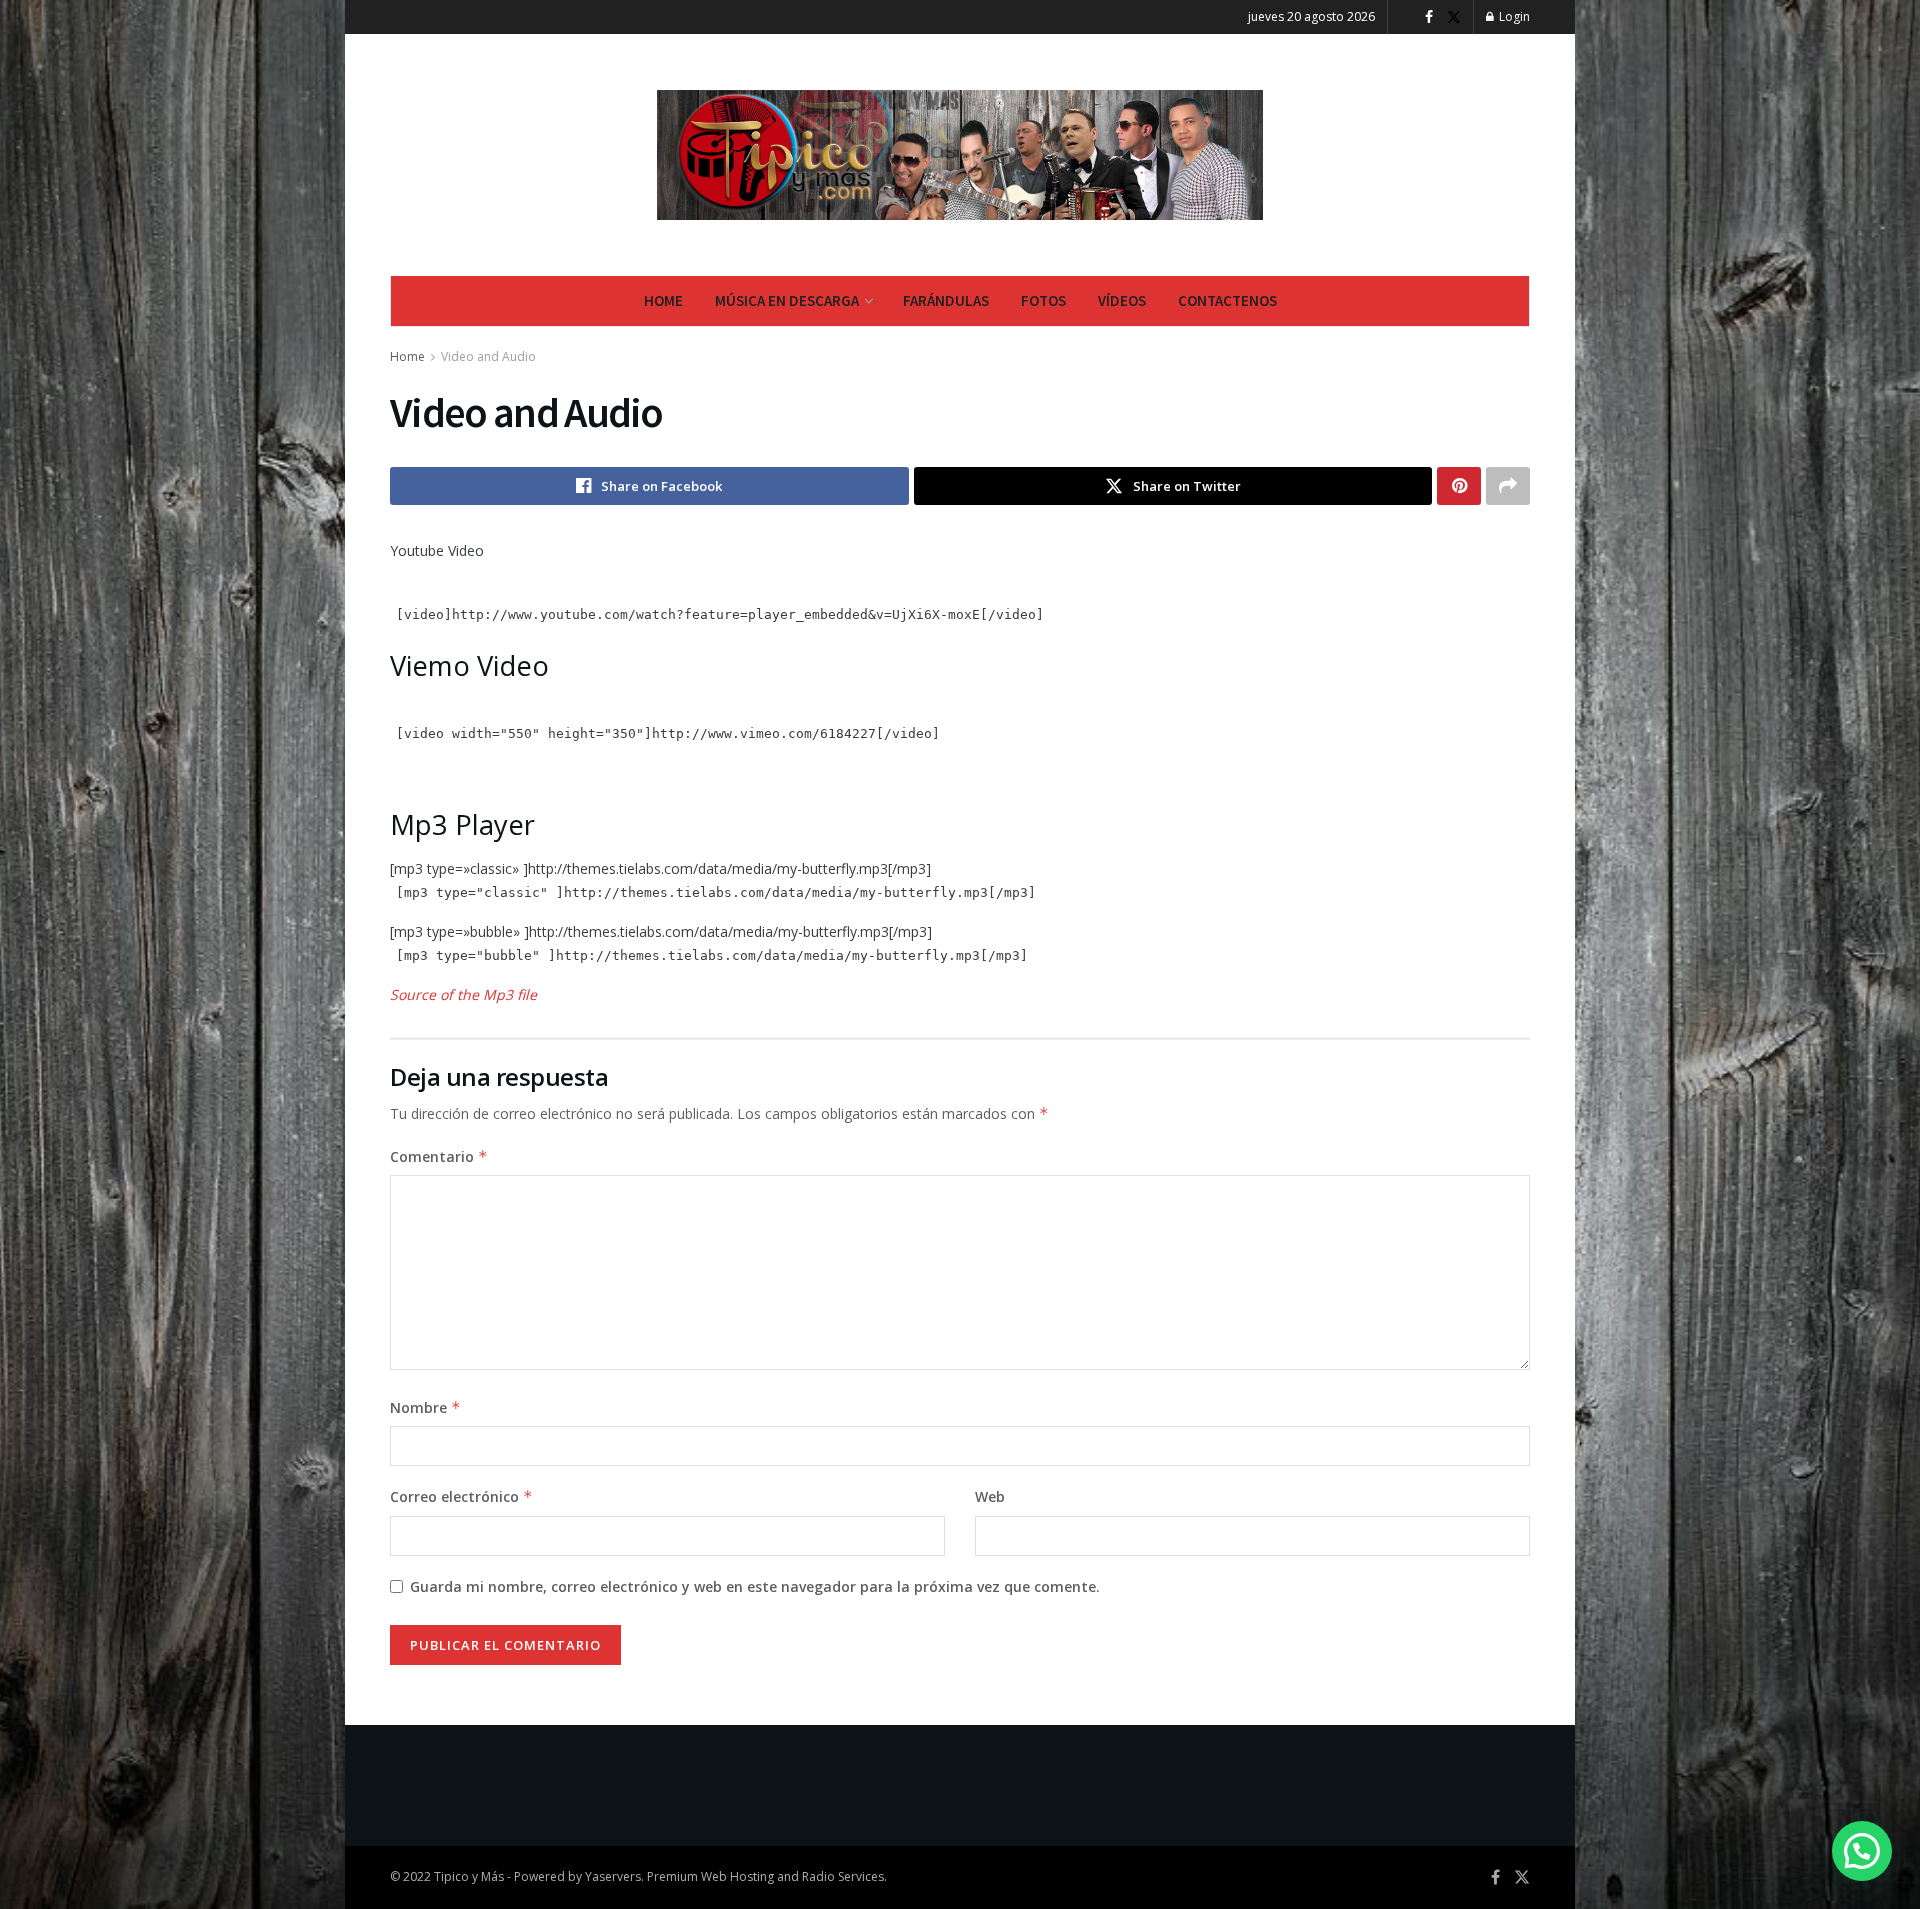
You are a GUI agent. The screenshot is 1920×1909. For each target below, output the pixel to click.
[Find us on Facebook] (1429, 17)
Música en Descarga (787, 300)
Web (990, 1496)
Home (663, 300)
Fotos (1043, 300)
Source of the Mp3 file (463, 994)
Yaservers (613, 1876)
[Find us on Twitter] (1454, 17)
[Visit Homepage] (960, 155)
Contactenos (1227, 300)
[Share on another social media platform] (1508, 486)
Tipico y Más (469, 1876)
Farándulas (946, 300)
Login (1513, 16)
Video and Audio (488, 356)
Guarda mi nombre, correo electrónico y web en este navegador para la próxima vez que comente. (755, 1586)
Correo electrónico (461, 1496)
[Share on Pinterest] (1459, 486)
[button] (1862, 1851)
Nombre (425, 1407)
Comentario (439, 1156)
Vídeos (1122, 300)
